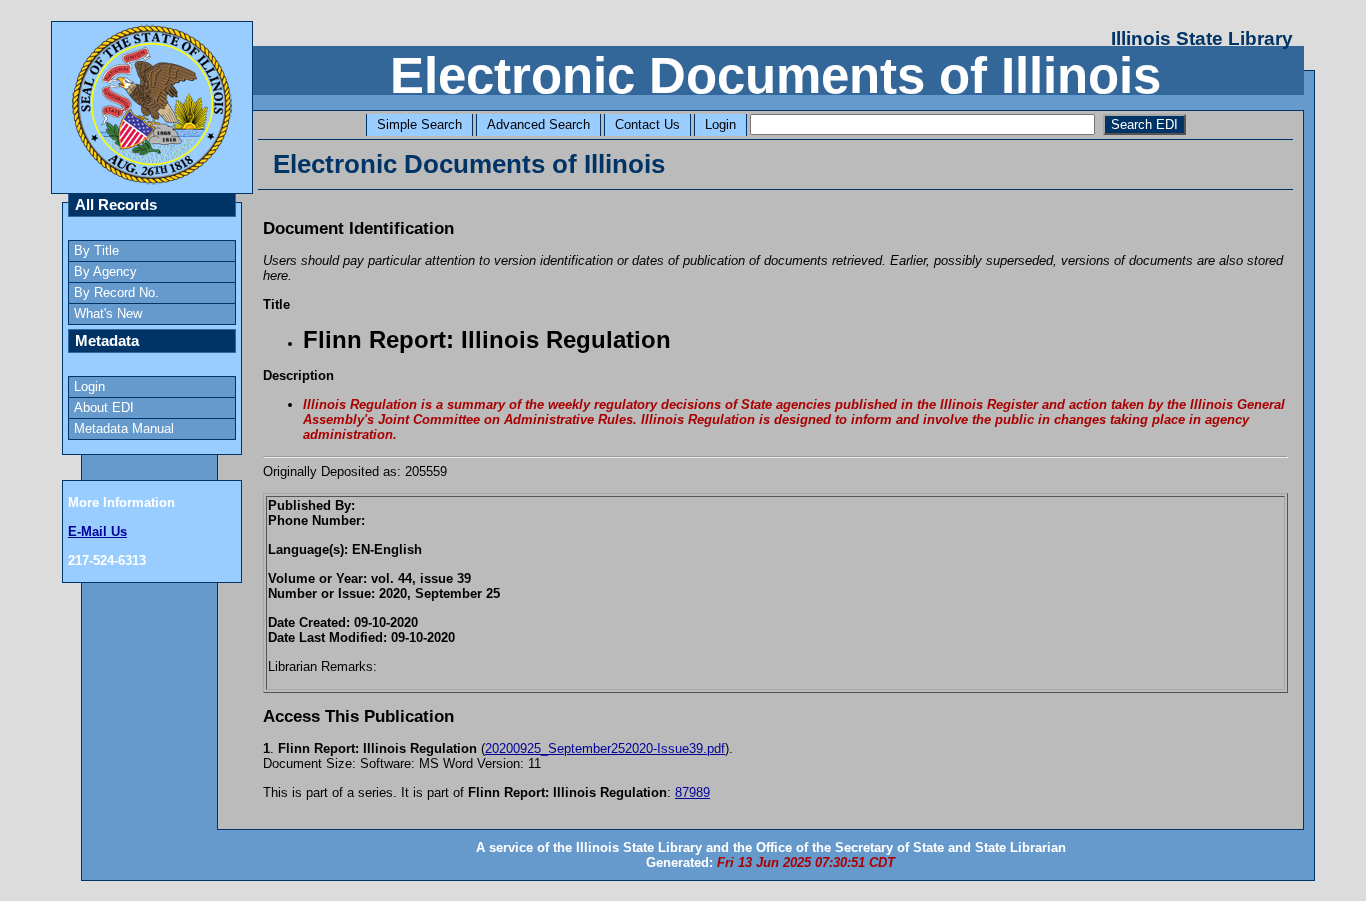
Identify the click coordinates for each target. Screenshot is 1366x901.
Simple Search (419, 124)
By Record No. (116, 292)
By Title (96, 250)
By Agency (105, 271)
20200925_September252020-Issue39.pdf (605, 748)
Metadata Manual (124, 428)
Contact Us (647, 124)
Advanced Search (538, 124)
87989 (692, 792)
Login (720, 124)
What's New (108, 313)
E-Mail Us (97, 531)
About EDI (104, 407)
